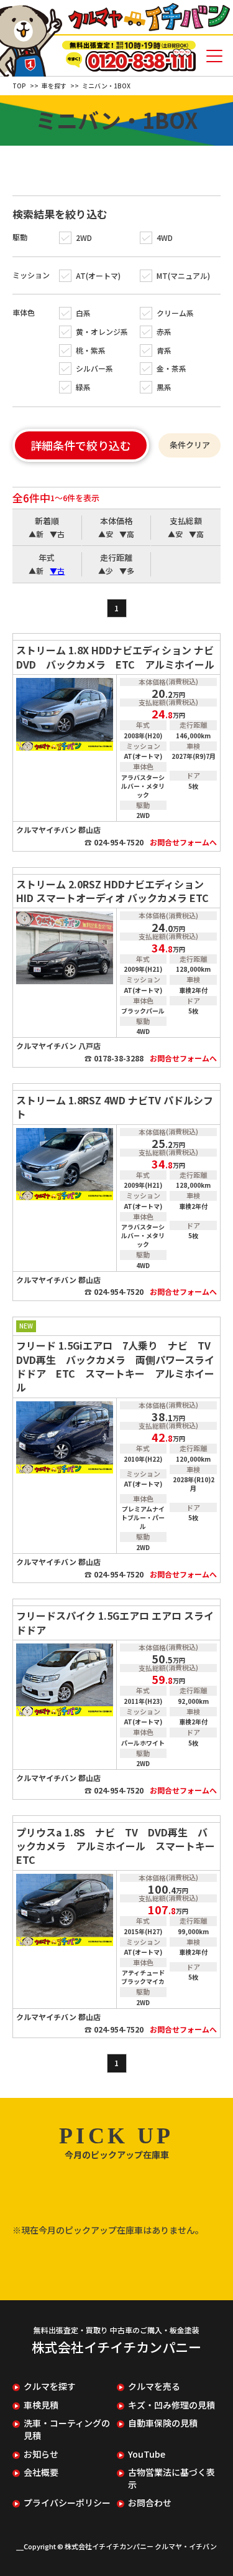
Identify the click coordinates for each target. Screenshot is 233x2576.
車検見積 (41, 2405)
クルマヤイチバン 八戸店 (58, 1046)
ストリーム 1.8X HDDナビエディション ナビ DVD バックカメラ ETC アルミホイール (118, 657)
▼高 (127, 534)
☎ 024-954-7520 (114, 842)
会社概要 (41, 2472)
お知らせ (41, 2454)
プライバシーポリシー (67, 2503)
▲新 (36, 534)
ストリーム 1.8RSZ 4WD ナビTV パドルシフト (115, 1107)
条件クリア (190, 445)
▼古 (57, 534)
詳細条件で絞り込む (81, 445)
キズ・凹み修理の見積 (171, 2405)
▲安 (106, 534)
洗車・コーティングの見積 (67, 2429)
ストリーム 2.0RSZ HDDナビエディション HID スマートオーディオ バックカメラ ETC (112, 891)
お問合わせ (150, 2503)
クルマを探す (50, 2386)
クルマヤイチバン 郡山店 (58, 830)
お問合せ (183, 842)
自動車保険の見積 (163, 2423)
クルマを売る (154, 2386)
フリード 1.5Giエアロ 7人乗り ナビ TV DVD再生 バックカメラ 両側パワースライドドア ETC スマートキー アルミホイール (118, 1366)
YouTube (147, 2454)
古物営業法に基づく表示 (171, 2479)
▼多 (127, 571)
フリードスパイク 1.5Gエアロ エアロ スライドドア (115, 1622)
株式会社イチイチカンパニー (116, 2347)
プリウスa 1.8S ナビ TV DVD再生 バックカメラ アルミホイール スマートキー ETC (118, 1846)
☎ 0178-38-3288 (114, 1058)
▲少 (106, 571)
